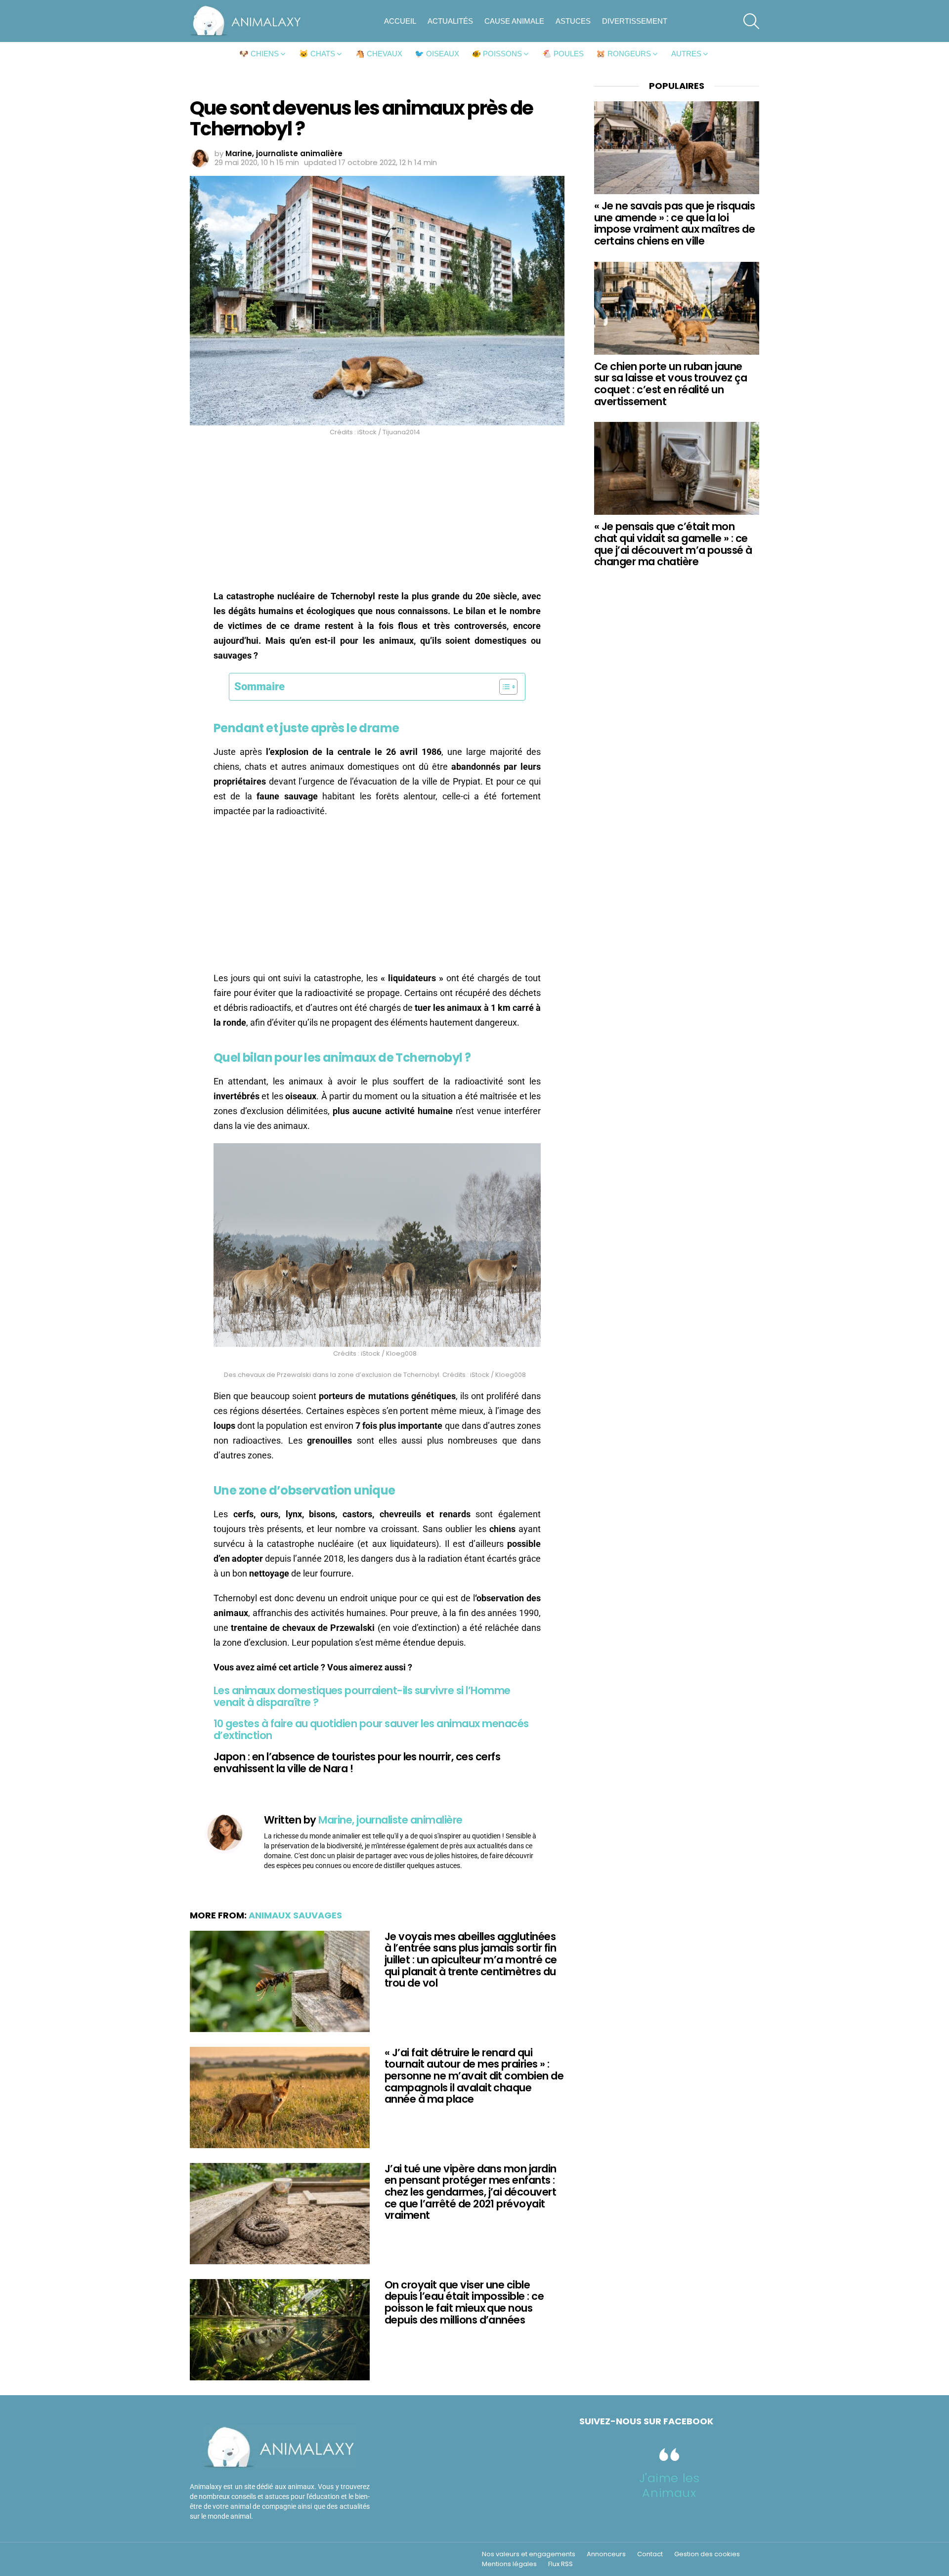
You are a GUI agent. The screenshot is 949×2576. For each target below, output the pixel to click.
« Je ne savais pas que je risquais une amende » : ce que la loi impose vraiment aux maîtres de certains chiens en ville (674, 223)
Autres (686, 54)
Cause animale (514, 21)
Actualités (450, 21)
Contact (650, 2554)
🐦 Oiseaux (437, 54)
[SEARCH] (751, 21)
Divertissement (635, 21)
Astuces (573, 21)
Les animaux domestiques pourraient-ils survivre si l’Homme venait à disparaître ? (362, 1696)
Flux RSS (561, 2564)
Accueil (400, 21)
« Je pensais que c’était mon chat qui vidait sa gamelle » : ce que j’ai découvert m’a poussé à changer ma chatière (673, 544)
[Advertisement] (377, 516)
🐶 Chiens (259, 54)
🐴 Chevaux (379, 54)
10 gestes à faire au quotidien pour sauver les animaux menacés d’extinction (371, 1729)
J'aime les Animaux (669, 2485)
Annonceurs (606, 2554)
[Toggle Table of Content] (503, 687)
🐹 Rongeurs (624, 54)
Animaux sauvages (295, 1915)
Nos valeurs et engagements (529, 2554)
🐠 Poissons (497, 54)
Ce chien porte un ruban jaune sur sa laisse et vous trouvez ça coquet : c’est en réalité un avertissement (670, 384)
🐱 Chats (317, 54)
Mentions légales (509, 2564)
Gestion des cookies (707, 2554)
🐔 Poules (563, 54)
